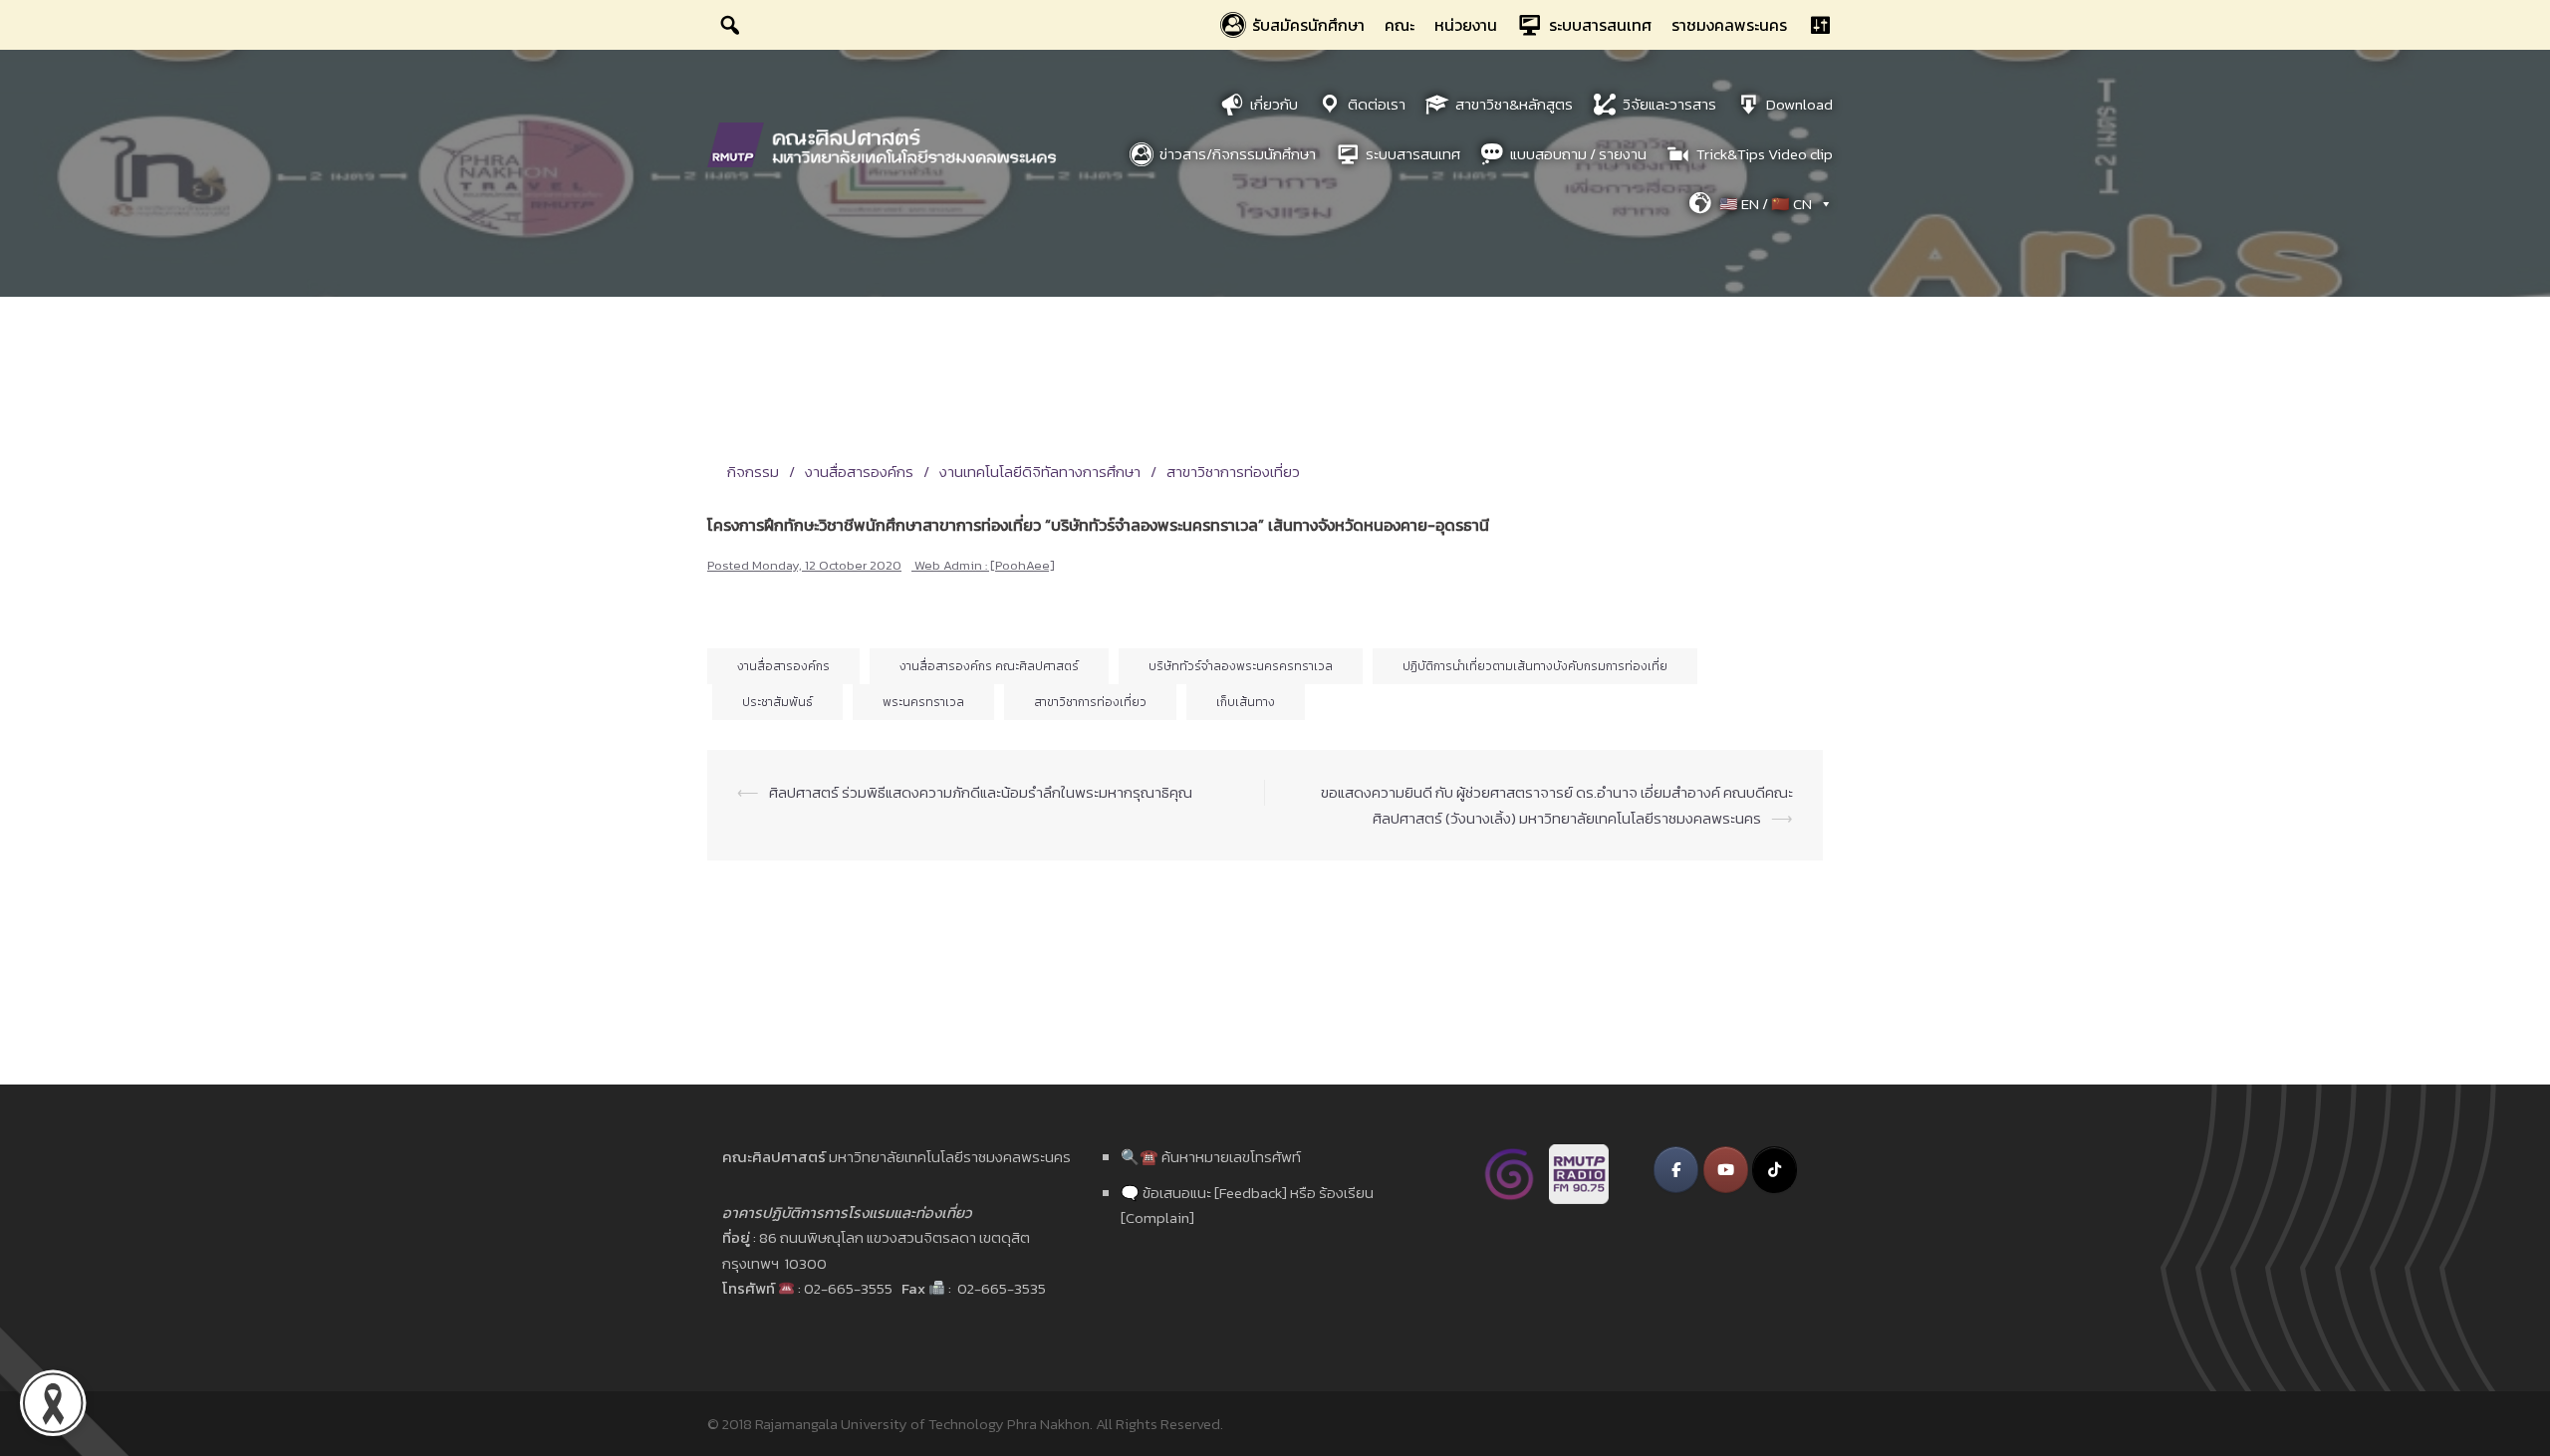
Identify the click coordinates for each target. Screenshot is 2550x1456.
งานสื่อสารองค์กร (859, 472)
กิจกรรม (753, 472)
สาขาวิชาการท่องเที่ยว (1233, 472)
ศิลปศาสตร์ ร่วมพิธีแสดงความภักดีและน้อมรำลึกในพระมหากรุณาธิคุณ (981, 792)
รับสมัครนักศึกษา (1308, 25)
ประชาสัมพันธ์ (777, 702)
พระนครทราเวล (923, 702)
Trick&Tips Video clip (1765, 154)
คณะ (1400, 25)
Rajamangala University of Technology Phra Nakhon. (924, 1424)
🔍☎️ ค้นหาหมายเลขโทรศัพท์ (1211, 1157)
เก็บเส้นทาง (1246, 702)
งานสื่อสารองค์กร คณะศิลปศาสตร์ (989, 666)
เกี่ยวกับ (1274, 104)
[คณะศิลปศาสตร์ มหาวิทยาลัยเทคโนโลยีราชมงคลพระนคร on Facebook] (1676, 1170)
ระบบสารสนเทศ (1600, 25)
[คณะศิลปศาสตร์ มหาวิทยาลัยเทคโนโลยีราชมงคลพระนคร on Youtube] (1726, 1170)
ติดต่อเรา (1377, 104)
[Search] (730, 25)
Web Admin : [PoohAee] (985, 565)
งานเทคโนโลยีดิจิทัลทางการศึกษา (1040, 472)
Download (1799, 104)
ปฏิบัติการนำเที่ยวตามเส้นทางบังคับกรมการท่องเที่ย (1535, 666)
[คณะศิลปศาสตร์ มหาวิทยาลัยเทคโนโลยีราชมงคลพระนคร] (887, 143)
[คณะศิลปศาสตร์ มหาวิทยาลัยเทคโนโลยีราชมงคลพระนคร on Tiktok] (1775, 1170)
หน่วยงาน (1466, 25)
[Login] (1820, 25)
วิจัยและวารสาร (1669, 104)
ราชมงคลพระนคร (1729, 25)
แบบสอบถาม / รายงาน (1578, 154)
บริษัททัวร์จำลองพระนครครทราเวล (1241, 666)
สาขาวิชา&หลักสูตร (1514, 104)
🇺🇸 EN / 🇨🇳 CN (1766, 204)
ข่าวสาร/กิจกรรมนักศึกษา (1238, 154)
